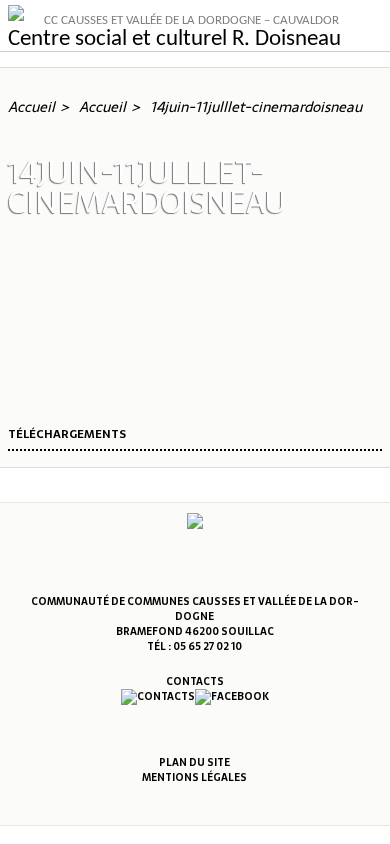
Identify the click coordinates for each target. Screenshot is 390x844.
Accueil (31, 107)
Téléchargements (67, 434)
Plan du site (194, 762)
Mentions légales (194, 777)
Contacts (195, 681)
